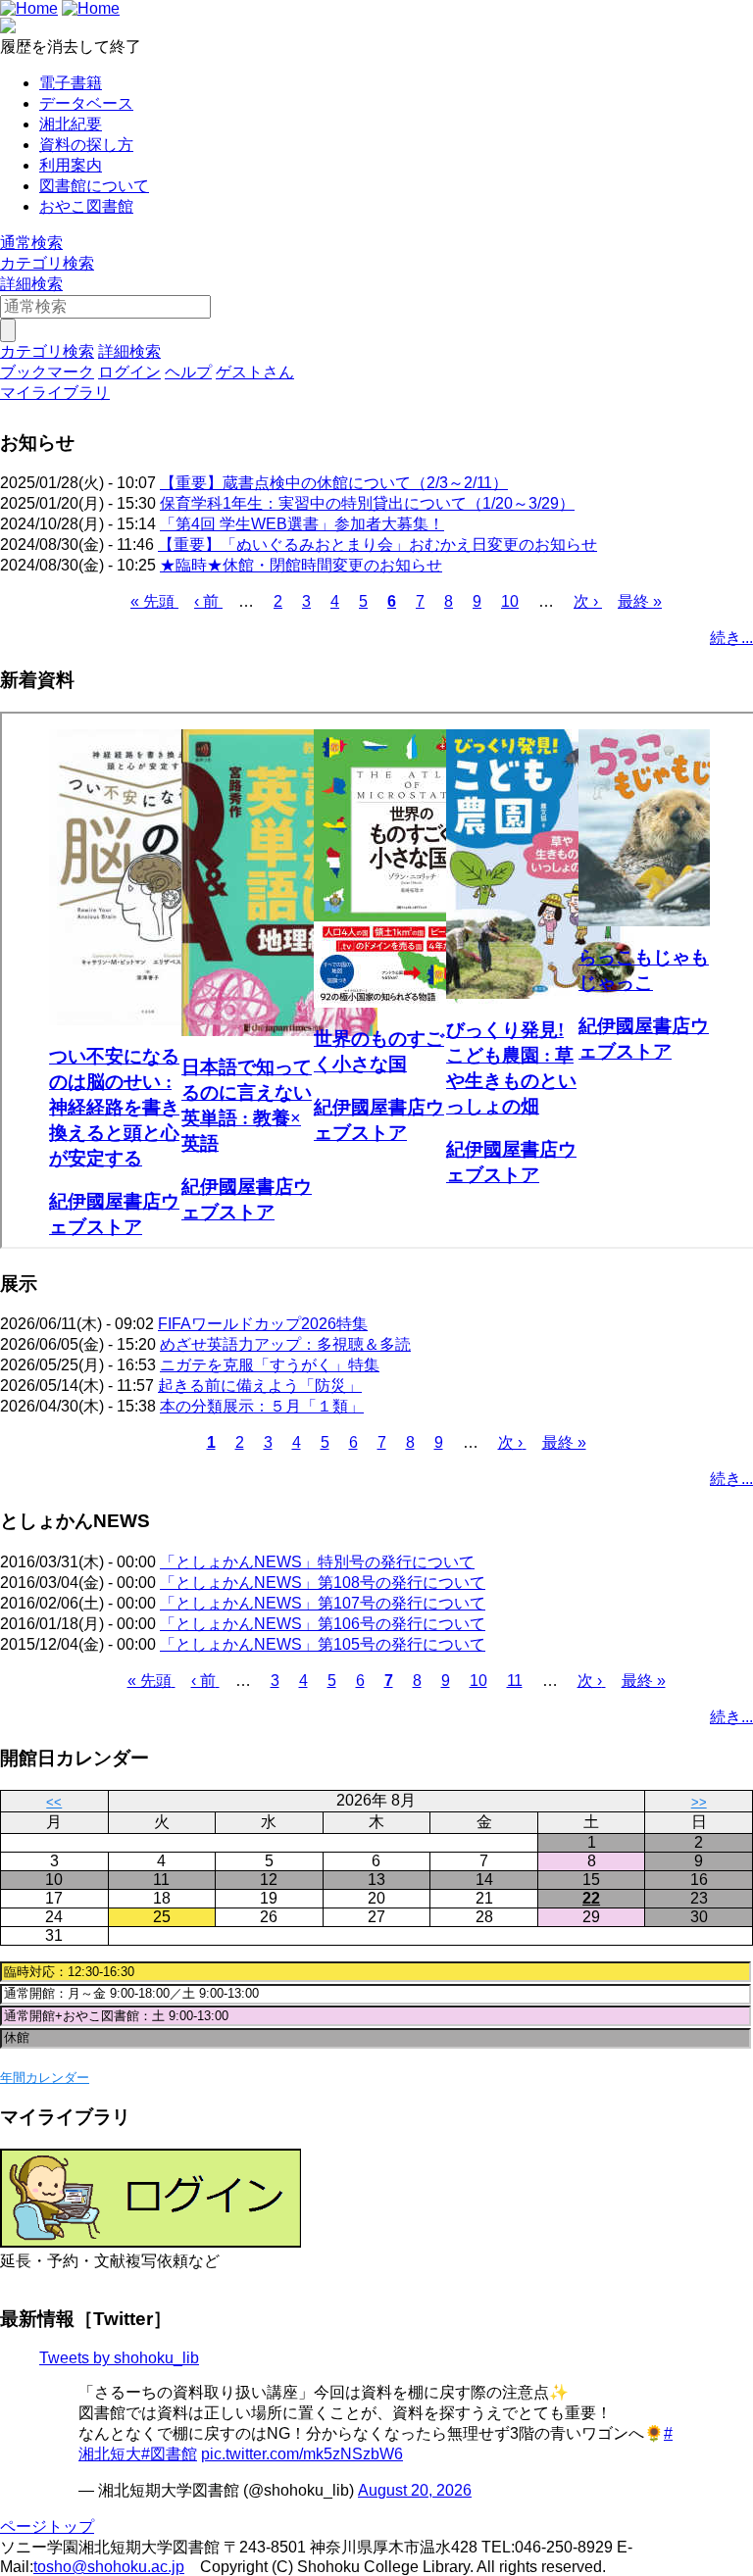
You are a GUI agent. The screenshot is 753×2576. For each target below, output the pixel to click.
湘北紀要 (71, 124)
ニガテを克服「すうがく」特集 (270, 1365)
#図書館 (169, 2454)
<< (54, 1802)
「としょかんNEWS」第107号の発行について (323, 1603)
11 (515, 1681)
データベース (86, 103)
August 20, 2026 (415, 2490)
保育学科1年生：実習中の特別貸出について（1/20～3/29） (367, 503)
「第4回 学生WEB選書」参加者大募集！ (302, 524)
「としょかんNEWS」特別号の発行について (317, 1562)
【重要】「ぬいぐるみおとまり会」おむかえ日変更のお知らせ (377, 545)
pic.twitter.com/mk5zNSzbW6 (302, 2454)
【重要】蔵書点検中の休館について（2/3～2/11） (334, 483)
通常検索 (31, 243)
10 (510, 601)
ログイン (129, 372)
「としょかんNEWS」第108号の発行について (323, 1583)
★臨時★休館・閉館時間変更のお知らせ (301, 565)
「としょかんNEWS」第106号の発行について (323, 1624)
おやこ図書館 (86, 206)
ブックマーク (47, 372)
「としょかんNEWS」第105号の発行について (323, 1644)
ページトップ (47, 2526)
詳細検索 (31, 284)
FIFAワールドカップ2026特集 (263, 1324)
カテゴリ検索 (47, 263)
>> (699, 1802)
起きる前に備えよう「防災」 (260, 1386)
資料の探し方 (86, 145)
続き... (731, 638)
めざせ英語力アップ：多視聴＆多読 (285, 1344)
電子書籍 (71, 83)
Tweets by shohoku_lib (119, 2358)
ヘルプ (188, 372)
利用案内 (71, 165)
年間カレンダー (45, 2078)
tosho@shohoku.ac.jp (109, 2567)
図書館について (94, 186)
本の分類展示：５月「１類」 (262, 1406)
